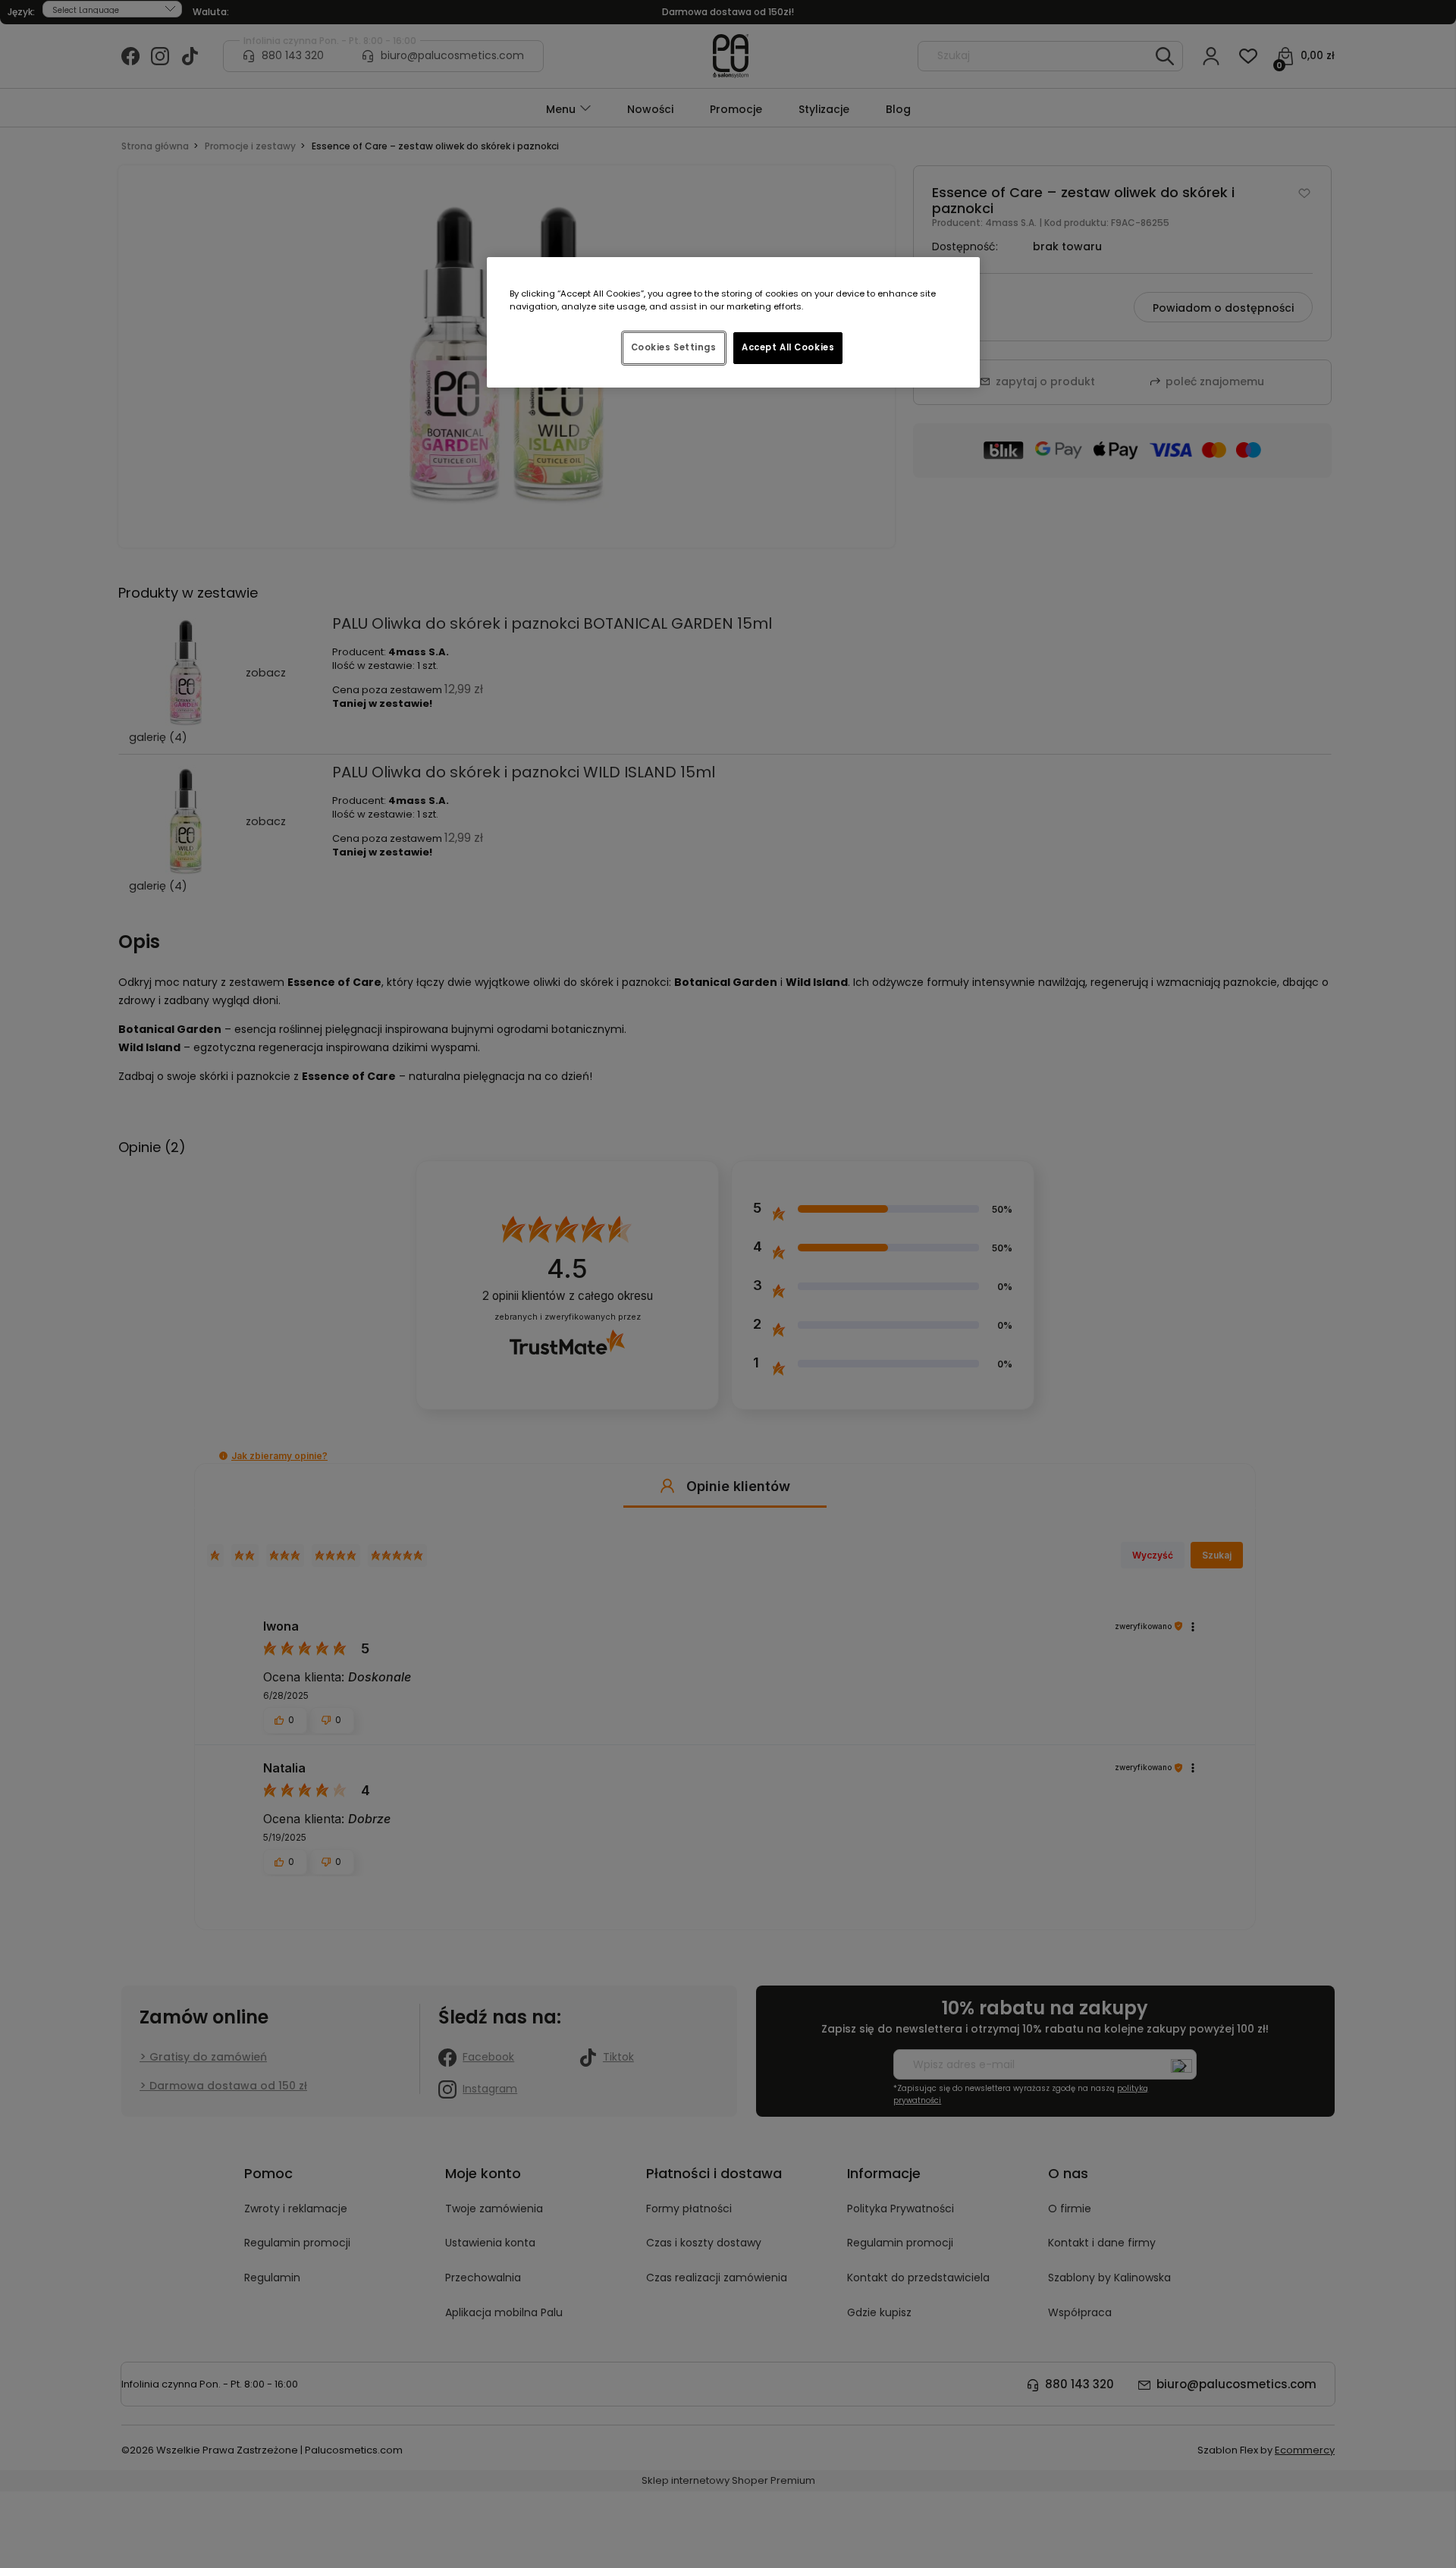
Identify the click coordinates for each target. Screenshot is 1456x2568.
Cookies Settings (674, 347)
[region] (733, 322)
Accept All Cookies (788, 347)
